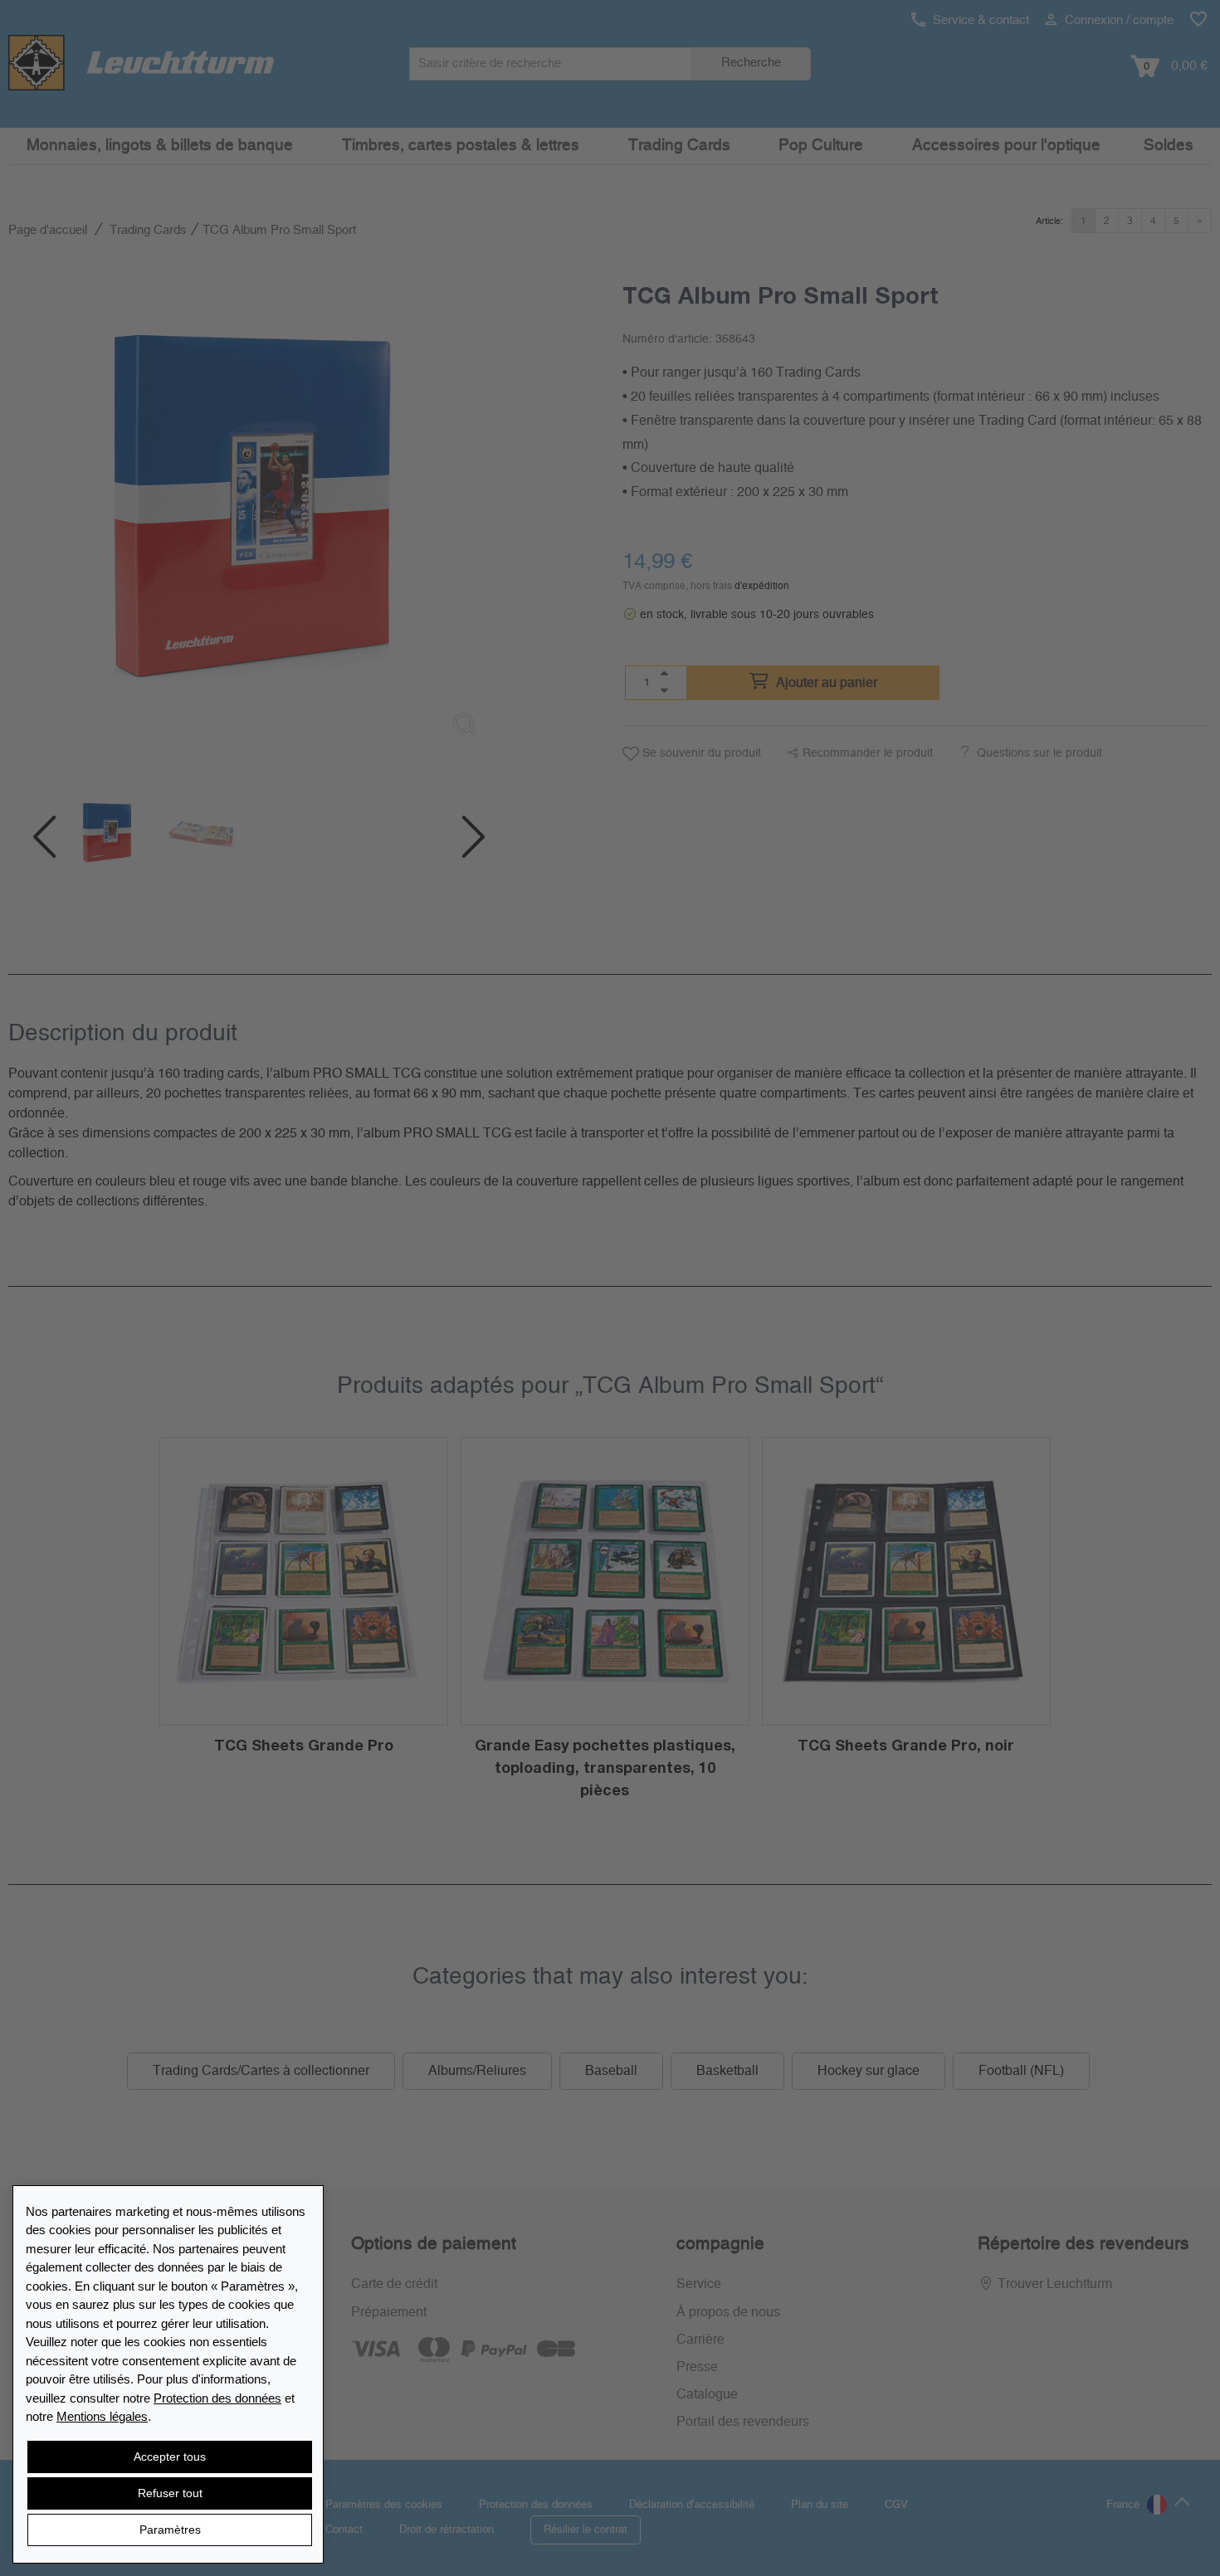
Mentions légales (102, 2416)
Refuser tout (170, 2493)
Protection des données (217, 2398)
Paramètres (170, 2530)
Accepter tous (170, 2457)
